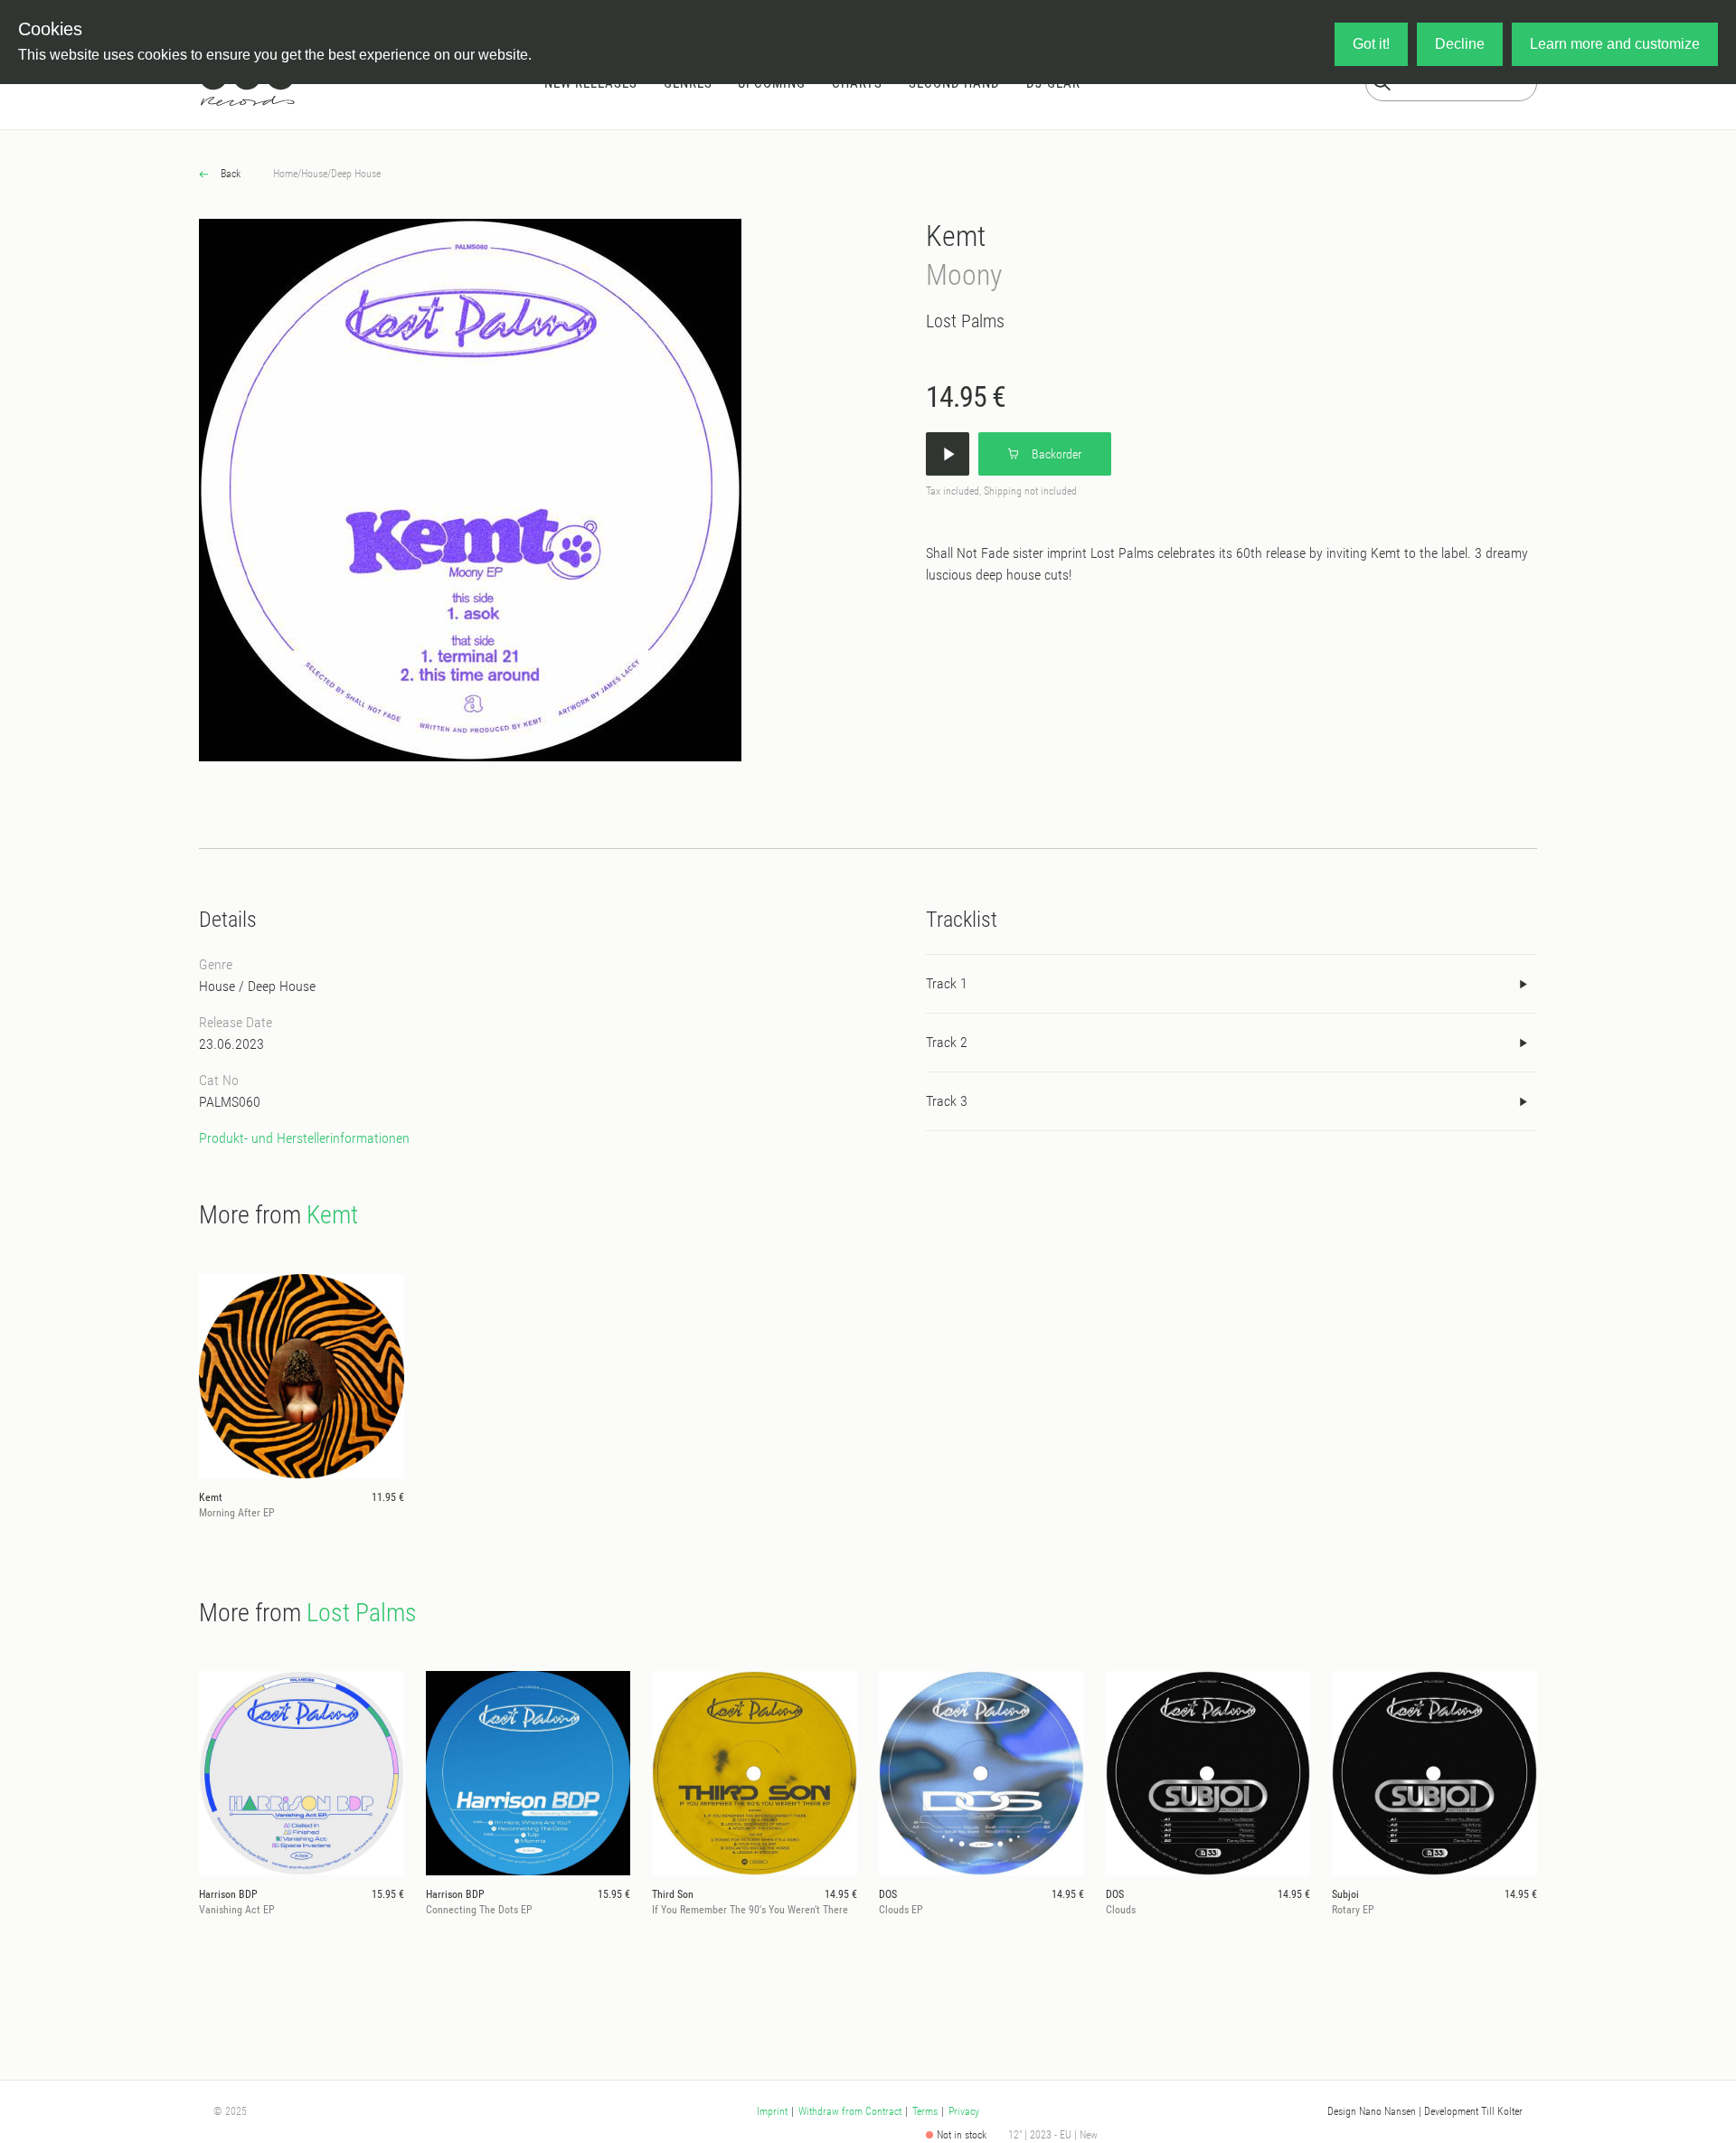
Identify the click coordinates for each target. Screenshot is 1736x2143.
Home (285, 174)
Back (229, 174)
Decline (1460, 44)
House (314, 174)
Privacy (964, 2111)
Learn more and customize (1615, 44)
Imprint (772, 2111)
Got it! (1371, 44)
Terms (925, 2111)
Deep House (356, 174)
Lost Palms (965, 321)
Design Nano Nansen (1372, 2111)
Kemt (956, 236)
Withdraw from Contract (850, 2111)
